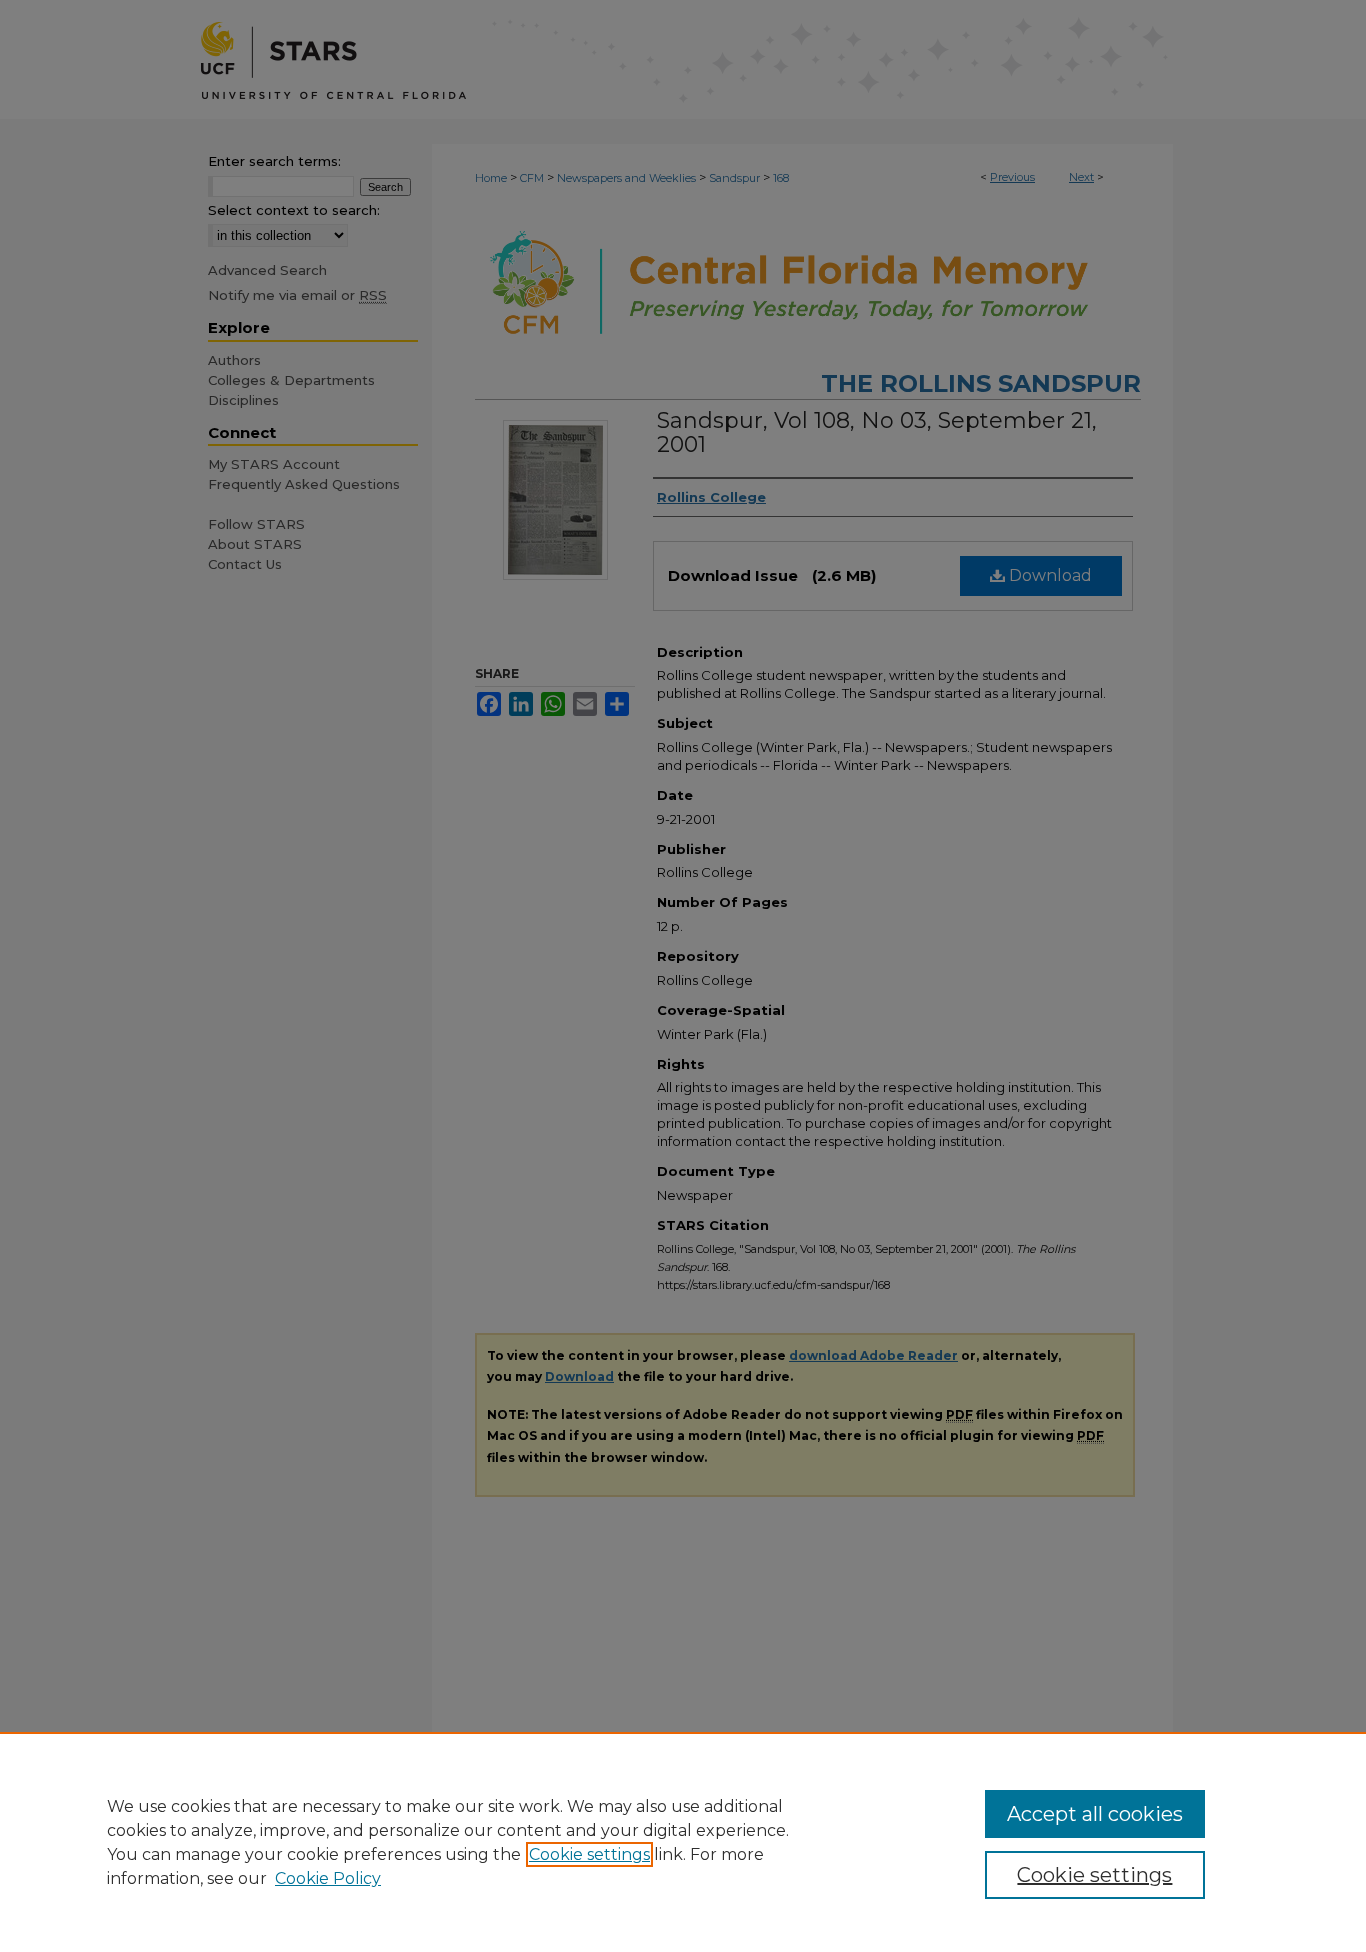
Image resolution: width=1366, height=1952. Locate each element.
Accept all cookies (1095, 1814)
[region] (683, 1842)
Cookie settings (589, 1854)
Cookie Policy (328, 1878)
